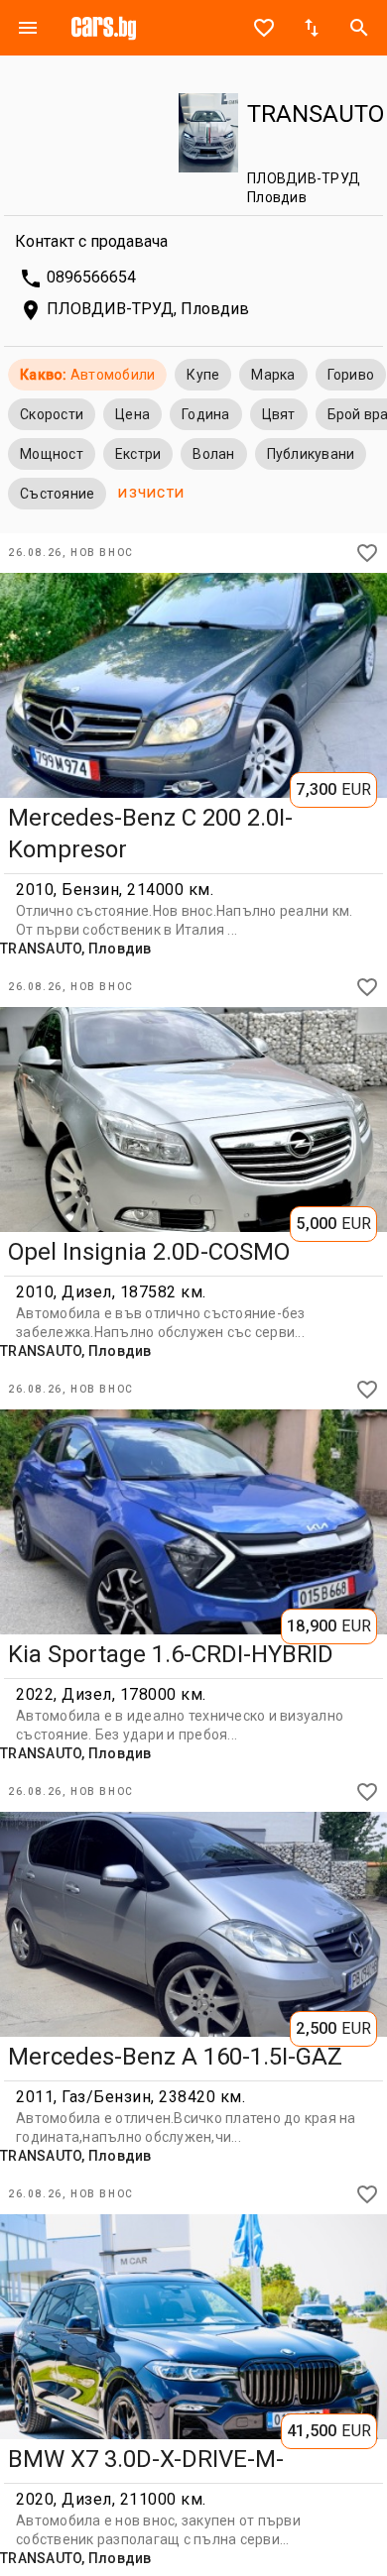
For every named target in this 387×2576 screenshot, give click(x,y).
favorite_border (264, 28)
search (359, 28)
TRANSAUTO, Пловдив (76, 949)
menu (28, 28)
